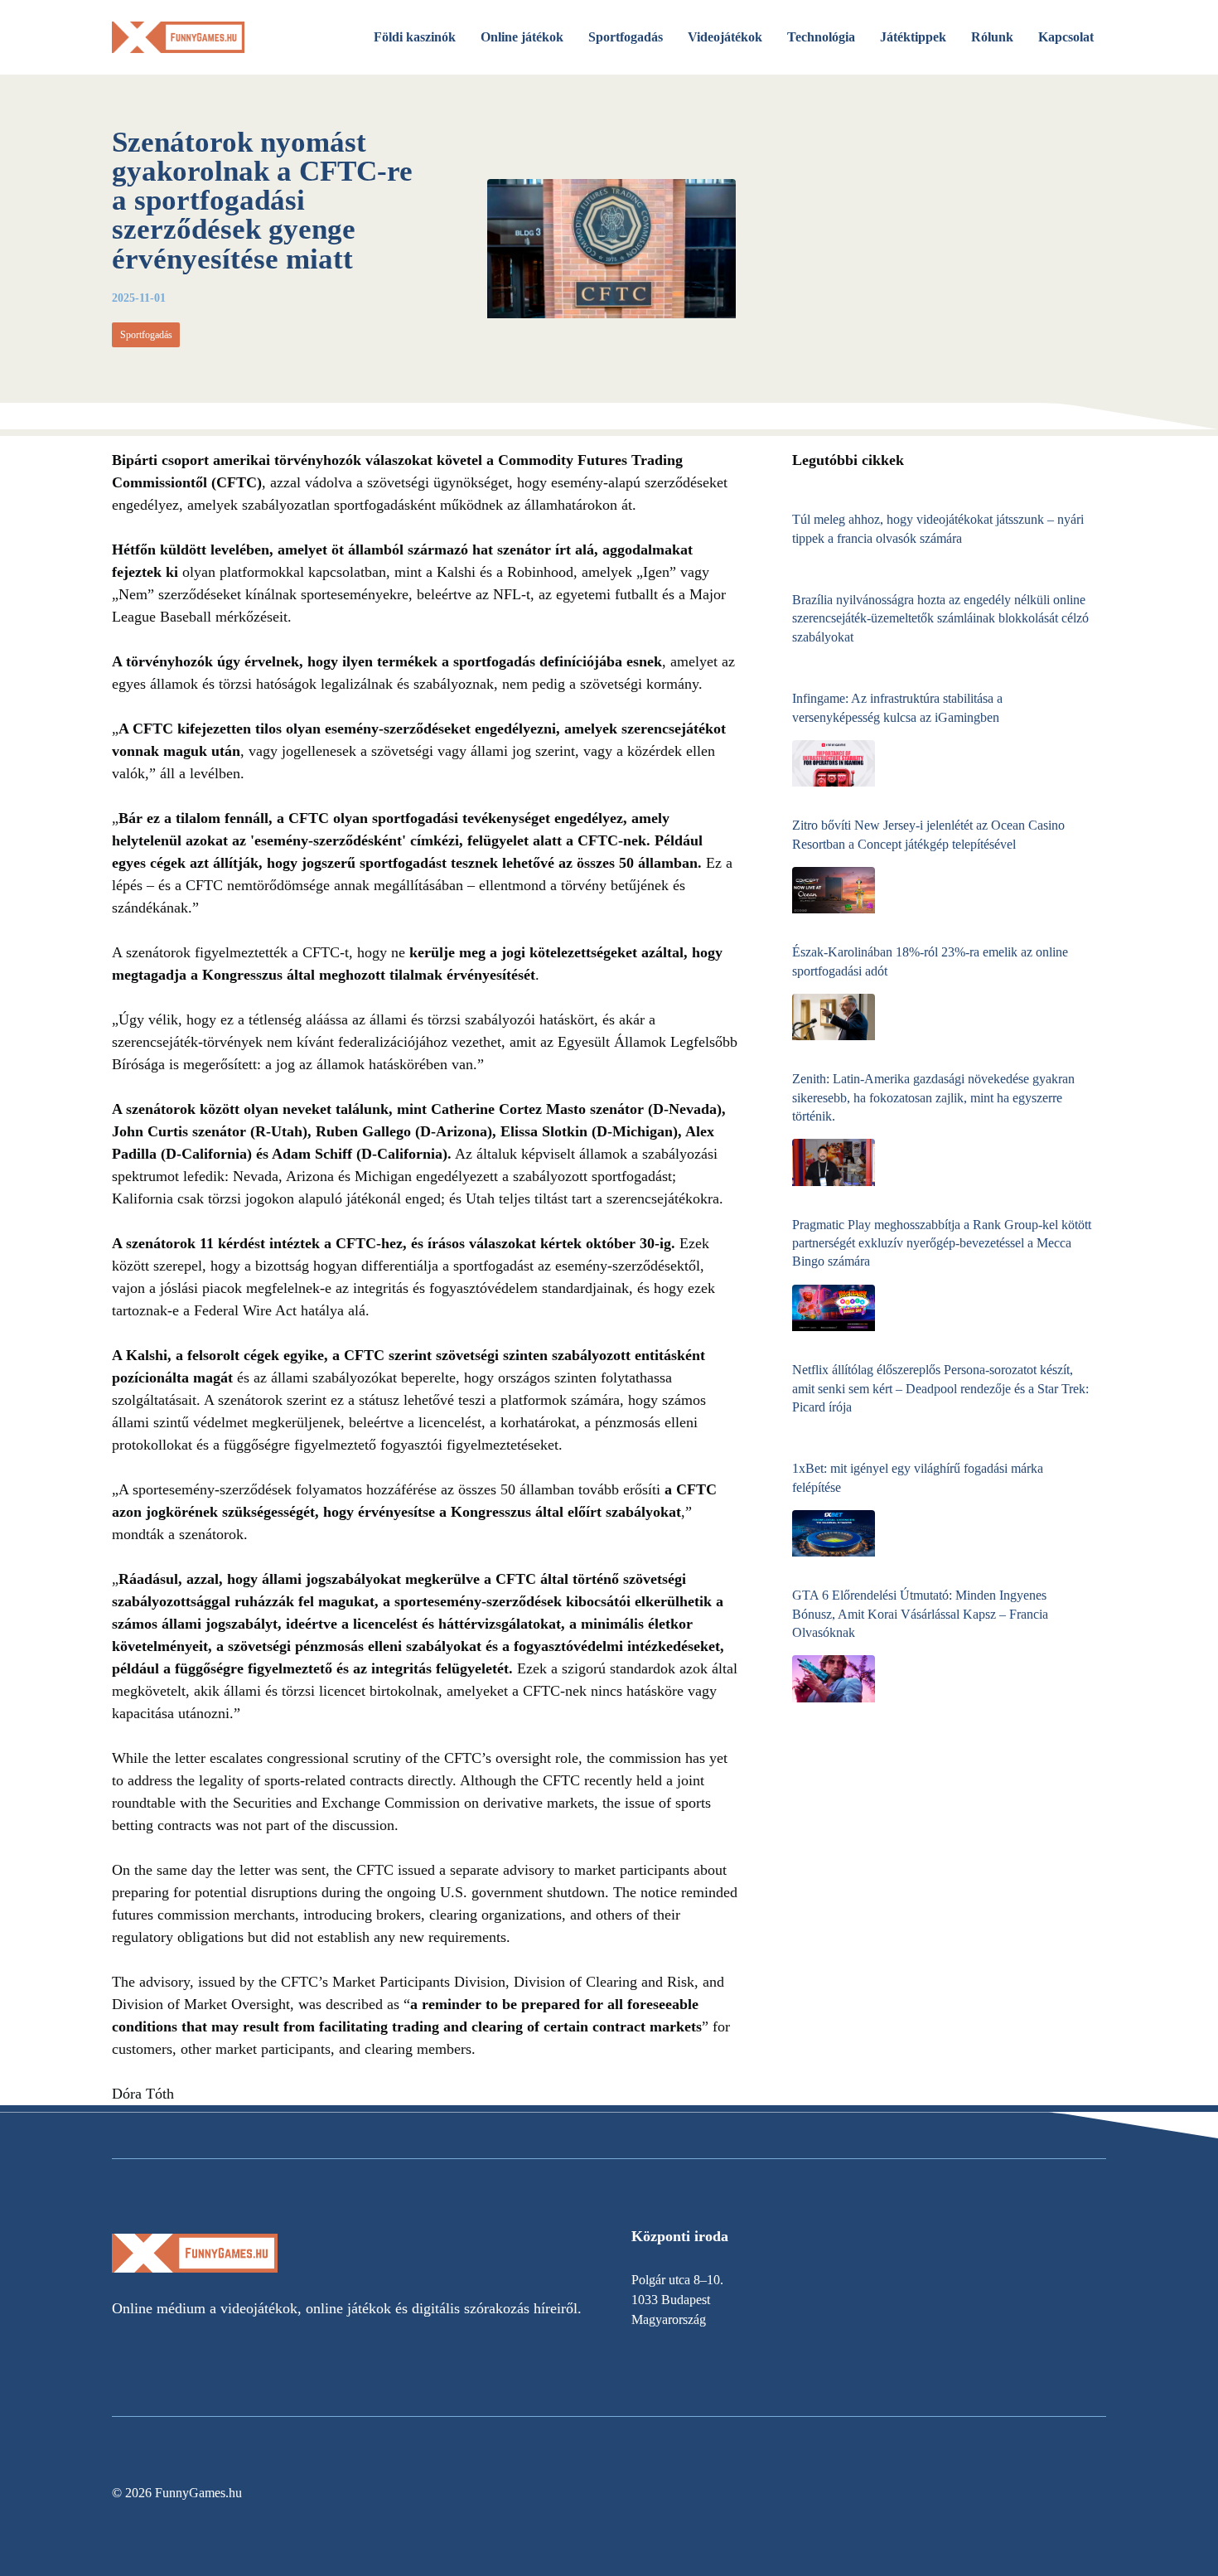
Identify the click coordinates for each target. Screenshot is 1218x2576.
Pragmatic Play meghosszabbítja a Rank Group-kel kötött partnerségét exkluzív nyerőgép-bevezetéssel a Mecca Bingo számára (942, 1243)
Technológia (821, 37)
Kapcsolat (1066, 37)
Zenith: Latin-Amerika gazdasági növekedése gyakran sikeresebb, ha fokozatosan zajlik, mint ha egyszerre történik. (933, 1097)
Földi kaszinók (415, 37)
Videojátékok (725, 37)
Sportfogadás (626, 37)
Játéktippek (913, 37)
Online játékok (522, 37)
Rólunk (992, 37)
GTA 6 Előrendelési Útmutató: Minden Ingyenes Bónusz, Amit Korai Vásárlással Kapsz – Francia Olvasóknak (920, 1614)
